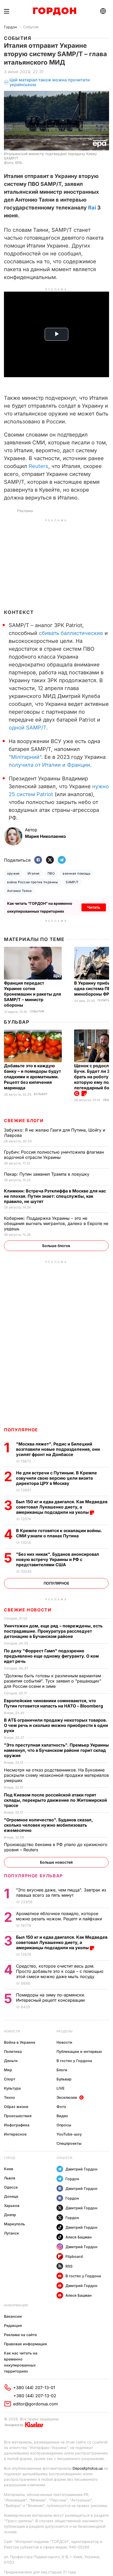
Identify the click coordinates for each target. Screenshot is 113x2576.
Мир (8, 2070)
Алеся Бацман (79, 2237)
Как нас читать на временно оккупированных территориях (21, 2362)
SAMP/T (72, 882)
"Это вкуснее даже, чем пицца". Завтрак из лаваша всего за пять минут (61, 1892)
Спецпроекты (69, 2143)
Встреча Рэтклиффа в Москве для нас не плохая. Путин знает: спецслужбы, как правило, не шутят (55, 1196)
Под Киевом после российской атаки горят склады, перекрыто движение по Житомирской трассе (55, 1800)
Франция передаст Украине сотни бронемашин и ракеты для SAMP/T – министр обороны (32, 994)
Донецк (11, 2196)
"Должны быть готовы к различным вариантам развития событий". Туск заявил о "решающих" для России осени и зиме (53, 1681)
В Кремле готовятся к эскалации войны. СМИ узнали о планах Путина (59, 1533)
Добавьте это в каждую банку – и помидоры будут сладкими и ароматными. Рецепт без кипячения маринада (32, 1077)
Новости (12, 2031)
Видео (62, 2116)
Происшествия (18, 2116)
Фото (61, 2107)
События (31, 27)
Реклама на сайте (20, 2335)
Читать (94, 907)
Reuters (38, 466)
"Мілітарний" (25, 757)
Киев (9, 2169)
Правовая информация (25, 2344)
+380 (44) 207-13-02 (35, 2396)
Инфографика (17, 2125)
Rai (92, 208)
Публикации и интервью (79, 2051)
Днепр (10, 2215)
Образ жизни (16, 2107)
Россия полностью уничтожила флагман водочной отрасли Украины (54, 1155)
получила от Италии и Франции (49, 765)
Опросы (64, 2125)
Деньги (11, 2061)
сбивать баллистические (71, 633)
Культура (12, 2088)
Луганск (11, 2233)
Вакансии (13, 2316)
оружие (13, 873)
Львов (10, 2178)
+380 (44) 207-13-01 (34, 2388)
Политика (13, 2051)
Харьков (12, 2206)
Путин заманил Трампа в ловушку (47, 1174)
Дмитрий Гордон (81, 2169)
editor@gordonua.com (35, 2404)
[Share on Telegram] (62, 860)
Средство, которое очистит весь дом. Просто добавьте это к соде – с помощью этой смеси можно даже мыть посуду (60, 1971)
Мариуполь (14, 2224)
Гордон (10, 27)
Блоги (62, 2070)
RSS (69, 2266)
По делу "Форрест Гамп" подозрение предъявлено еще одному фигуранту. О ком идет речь (51, 1656)
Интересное (15, 2134)
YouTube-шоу (69, 2134)
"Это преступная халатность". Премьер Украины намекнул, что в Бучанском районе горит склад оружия (56, 1750)
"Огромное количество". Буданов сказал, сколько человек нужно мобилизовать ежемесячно (48, 1825)
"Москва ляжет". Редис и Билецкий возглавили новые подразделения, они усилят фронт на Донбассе (58, 1449)
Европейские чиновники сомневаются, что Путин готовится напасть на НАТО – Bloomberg (54, 1703)
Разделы (65, 2031)
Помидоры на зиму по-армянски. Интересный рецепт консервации (51, 1997)
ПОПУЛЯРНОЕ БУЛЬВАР (33, 1876)
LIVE (60, 2088)
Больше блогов (56, 1246)
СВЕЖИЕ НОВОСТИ (28, 1610)
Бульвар (17, 1022)
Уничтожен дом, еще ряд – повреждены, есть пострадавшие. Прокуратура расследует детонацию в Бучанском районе (53, 1631)
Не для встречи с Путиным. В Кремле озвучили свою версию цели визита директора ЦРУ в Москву (56, 1478)
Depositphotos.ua (88, 2468)
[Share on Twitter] (50, 860)
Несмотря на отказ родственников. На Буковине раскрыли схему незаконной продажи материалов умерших (56, 1775)
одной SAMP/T (27, 728)
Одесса (11, 2187)
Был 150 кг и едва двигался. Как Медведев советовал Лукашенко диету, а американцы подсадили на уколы (62, 1507)
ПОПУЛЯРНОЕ (21, 1430)
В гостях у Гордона (74, 2061)
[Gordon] (55, 11)
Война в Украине (20, 2042)
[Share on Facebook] (38, 860)
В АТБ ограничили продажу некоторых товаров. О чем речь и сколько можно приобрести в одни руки (56, 1725)
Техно (9, 2097)
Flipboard (74, 2256)
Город (10, 2158)
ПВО (51, 873)
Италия (34, 873)
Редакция (13, 2325)
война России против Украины (32, 882)
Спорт (10, 2079)
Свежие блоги (24, 1121)
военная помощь (76, 873)
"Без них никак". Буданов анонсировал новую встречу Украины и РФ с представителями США (58, 1559)
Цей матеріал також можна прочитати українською (50, 82)
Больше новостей (56, 1862)
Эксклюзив (67, 2097)
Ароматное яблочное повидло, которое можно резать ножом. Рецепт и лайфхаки (60, 1916)
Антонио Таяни (19, 891)
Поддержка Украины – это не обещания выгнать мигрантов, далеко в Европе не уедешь (56, 1223)
